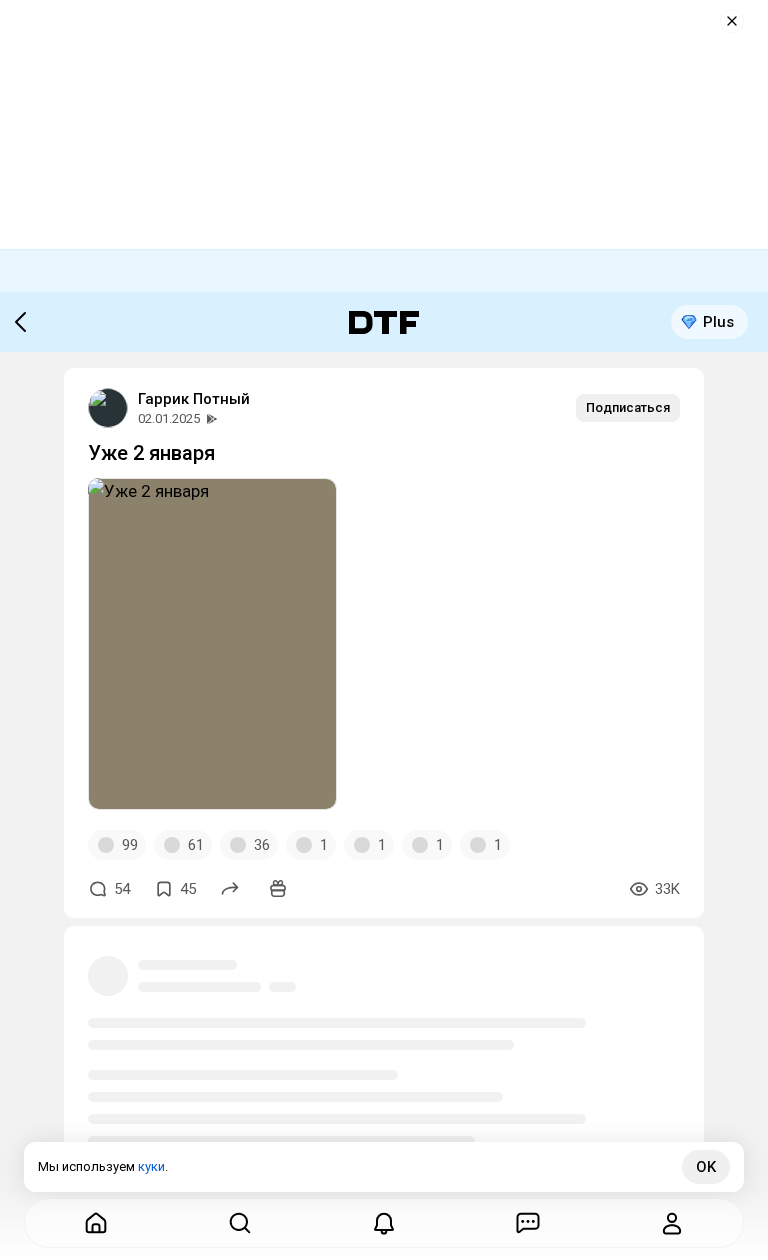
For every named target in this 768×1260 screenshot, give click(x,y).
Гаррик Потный (194, 399)
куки (151, 1166)
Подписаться (628, 407)
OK (706, 1167)
